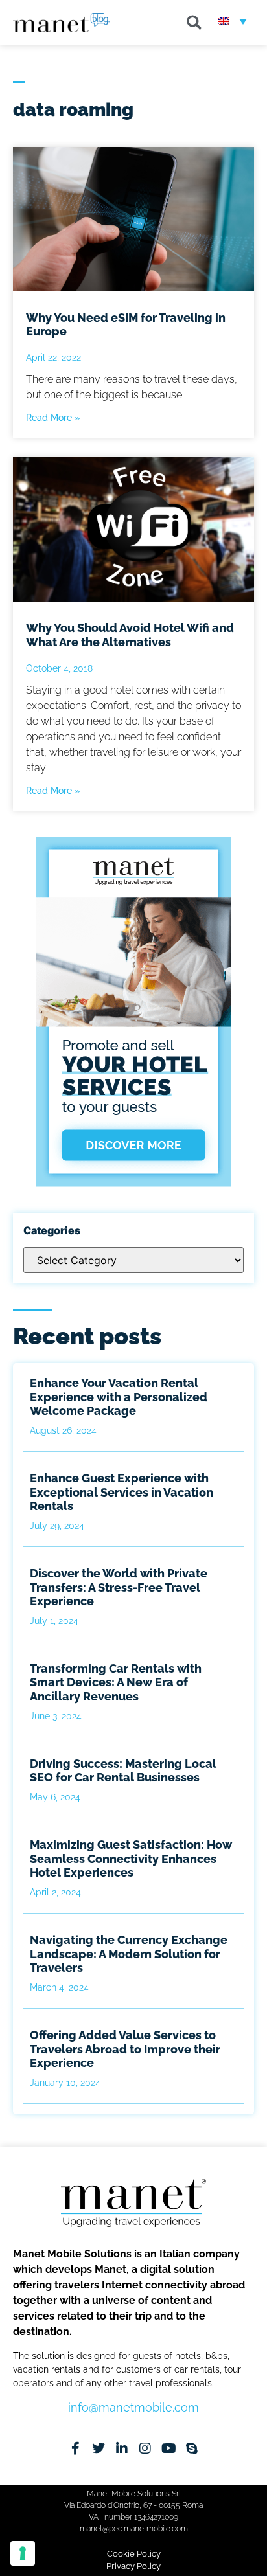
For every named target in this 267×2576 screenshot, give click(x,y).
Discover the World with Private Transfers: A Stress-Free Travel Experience (119, 1587)
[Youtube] (168, 2448)
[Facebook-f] (75, 2448)
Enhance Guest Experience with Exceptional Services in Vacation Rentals (122, 1492)
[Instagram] (145, 2448)
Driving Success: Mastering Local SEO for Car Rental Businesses (123, 1771)
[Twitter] (99, 2448)
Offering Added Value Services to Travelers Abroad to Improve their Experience (125, 2049)
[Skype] (192, 2448)
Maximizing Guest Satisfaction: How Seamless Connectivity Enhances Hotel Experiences (131, 1859)
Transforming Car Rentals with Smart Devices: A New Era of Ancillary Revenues (116, 1682)
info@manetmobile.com (133, 2407)
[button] (194, 23)
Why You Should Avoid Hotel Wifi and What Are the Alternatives (130, 635)
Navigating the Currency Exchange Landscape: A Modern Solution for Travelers (129, 1954)
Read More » (53, 418)
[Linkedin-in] (122, 2448)
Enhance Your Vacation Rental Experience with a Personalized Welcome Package (119, 1397)
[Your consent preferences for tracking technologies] (23, 2553)
